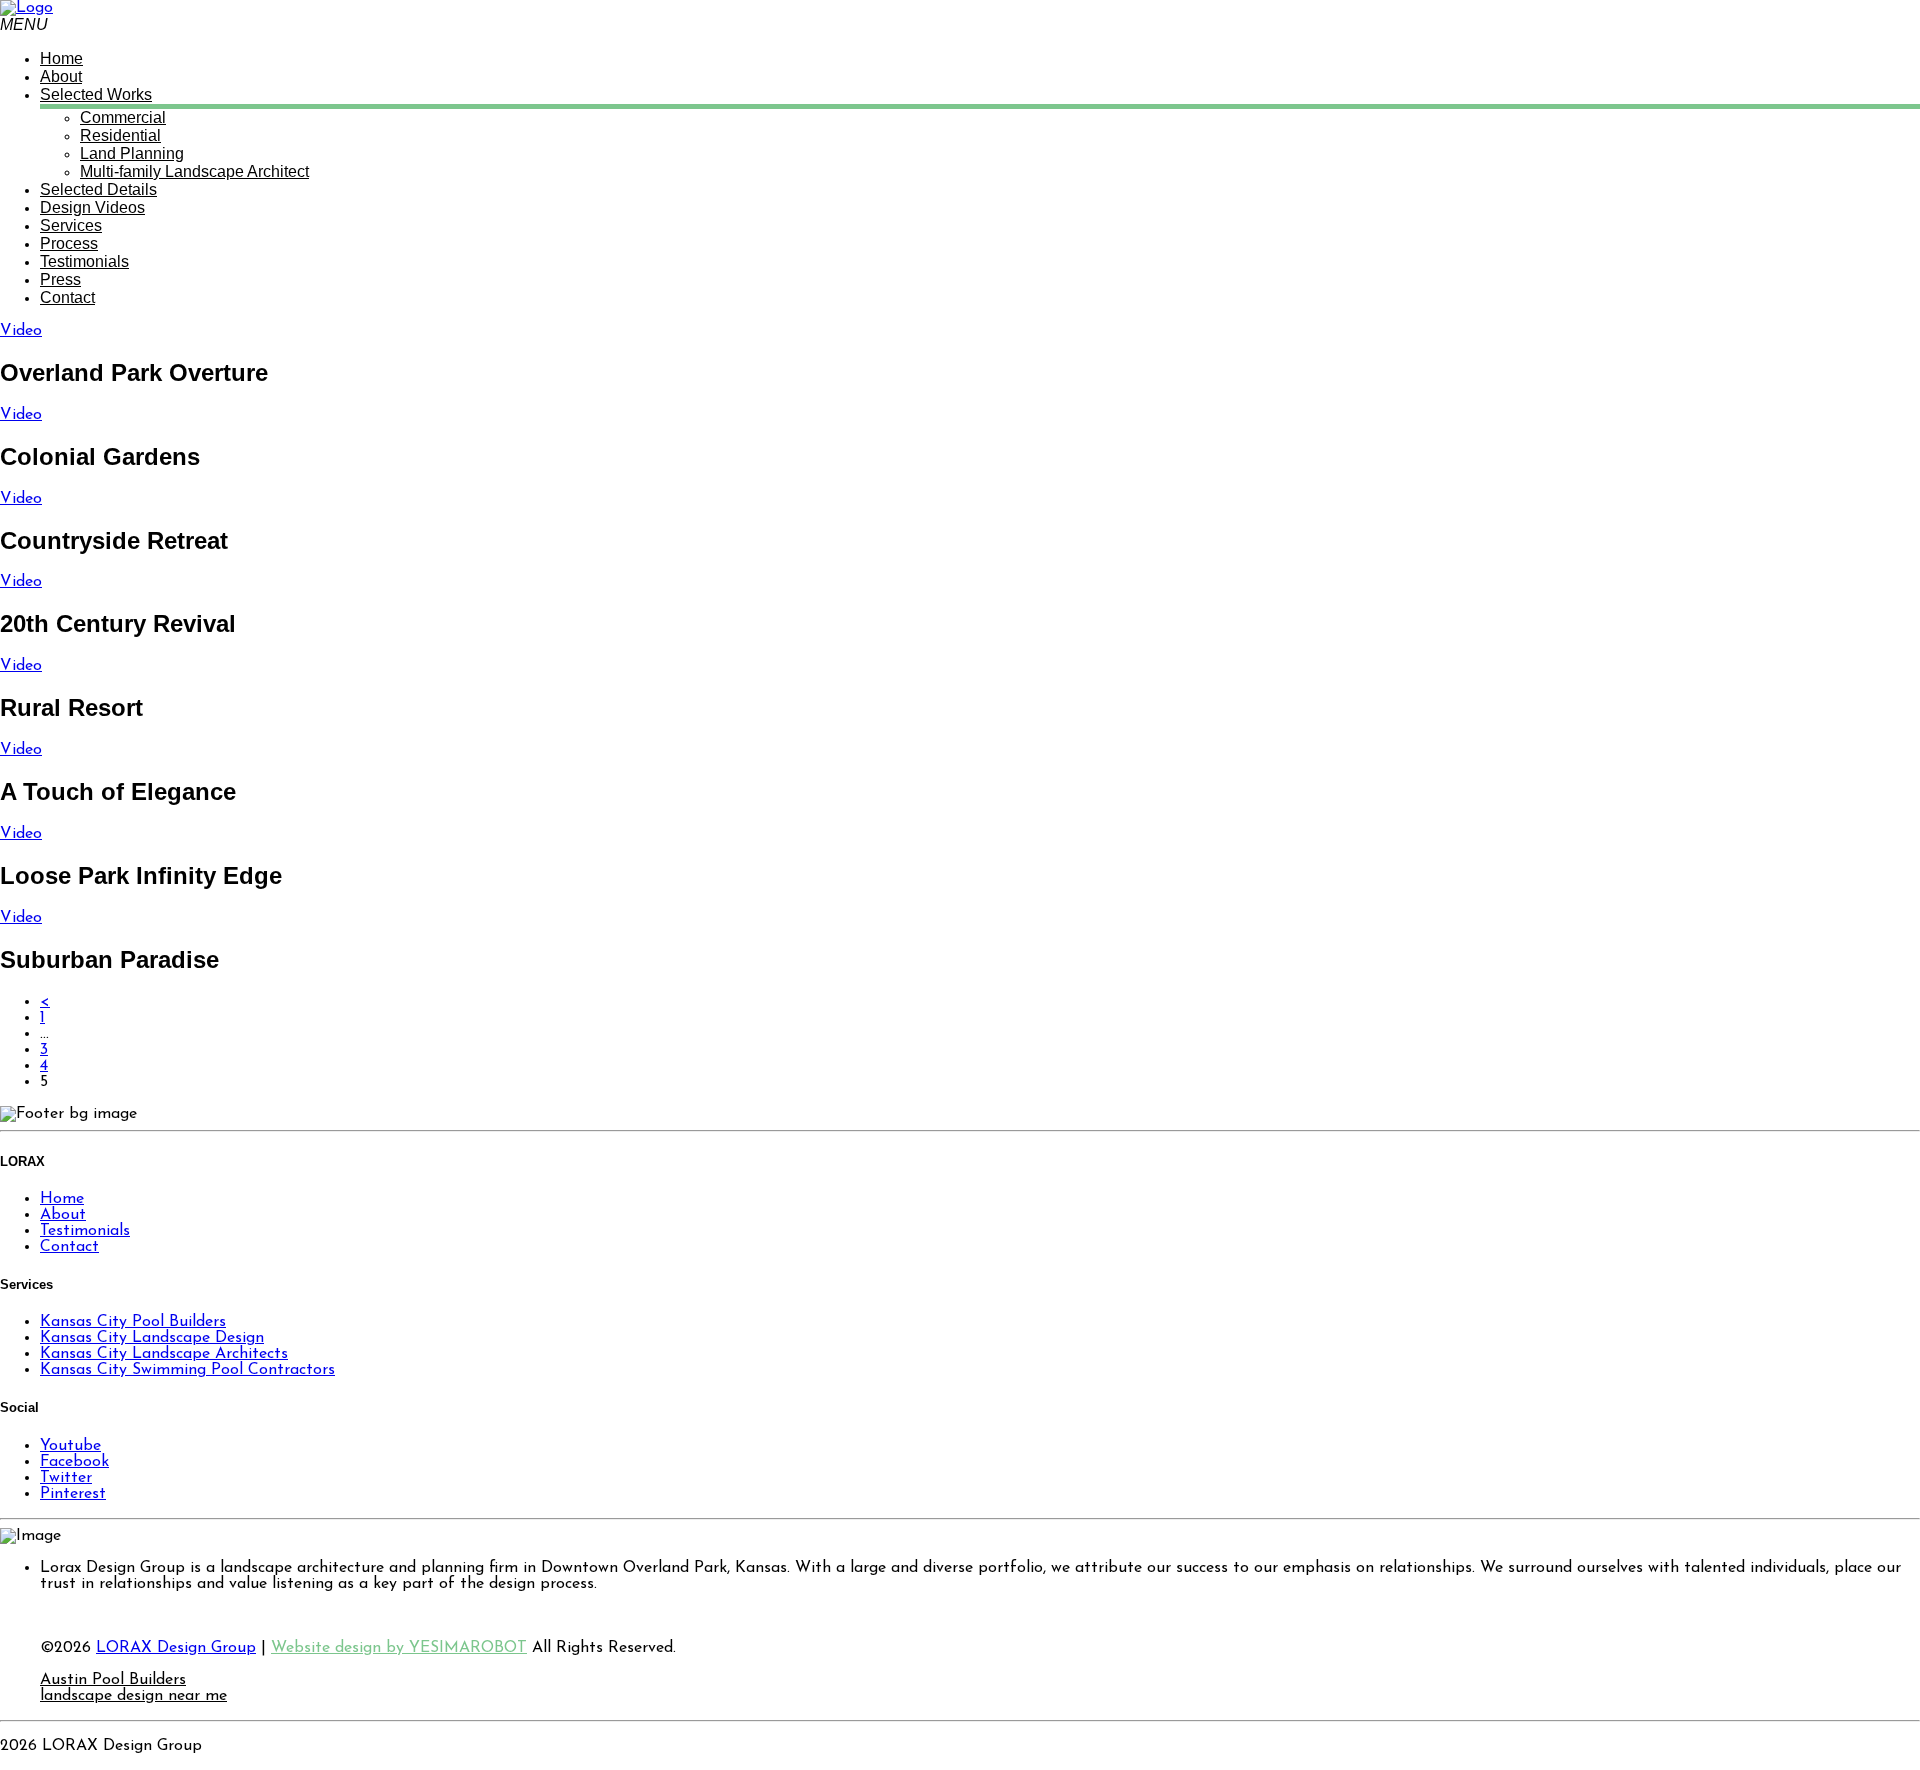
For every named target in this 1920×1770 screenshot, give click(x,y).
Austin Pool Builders (113, 1680)
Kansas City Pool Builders (133, 1322)
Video (21, 331)
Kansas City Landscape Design (152, 1338)
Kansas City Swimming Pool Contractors (187, 1370)
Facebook (74, 1462)
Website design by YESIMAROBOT (399, 1648)
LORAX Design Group (176, 1648)
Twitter (66, 1478)
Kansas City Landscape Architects (164, 1354)
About (63, 1215)
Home (62, 1199)
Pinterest (73, 1494)
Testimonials (85, 1231)
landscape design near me (133, 1696)
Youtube (70, 1446)
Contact (69, 1247)
